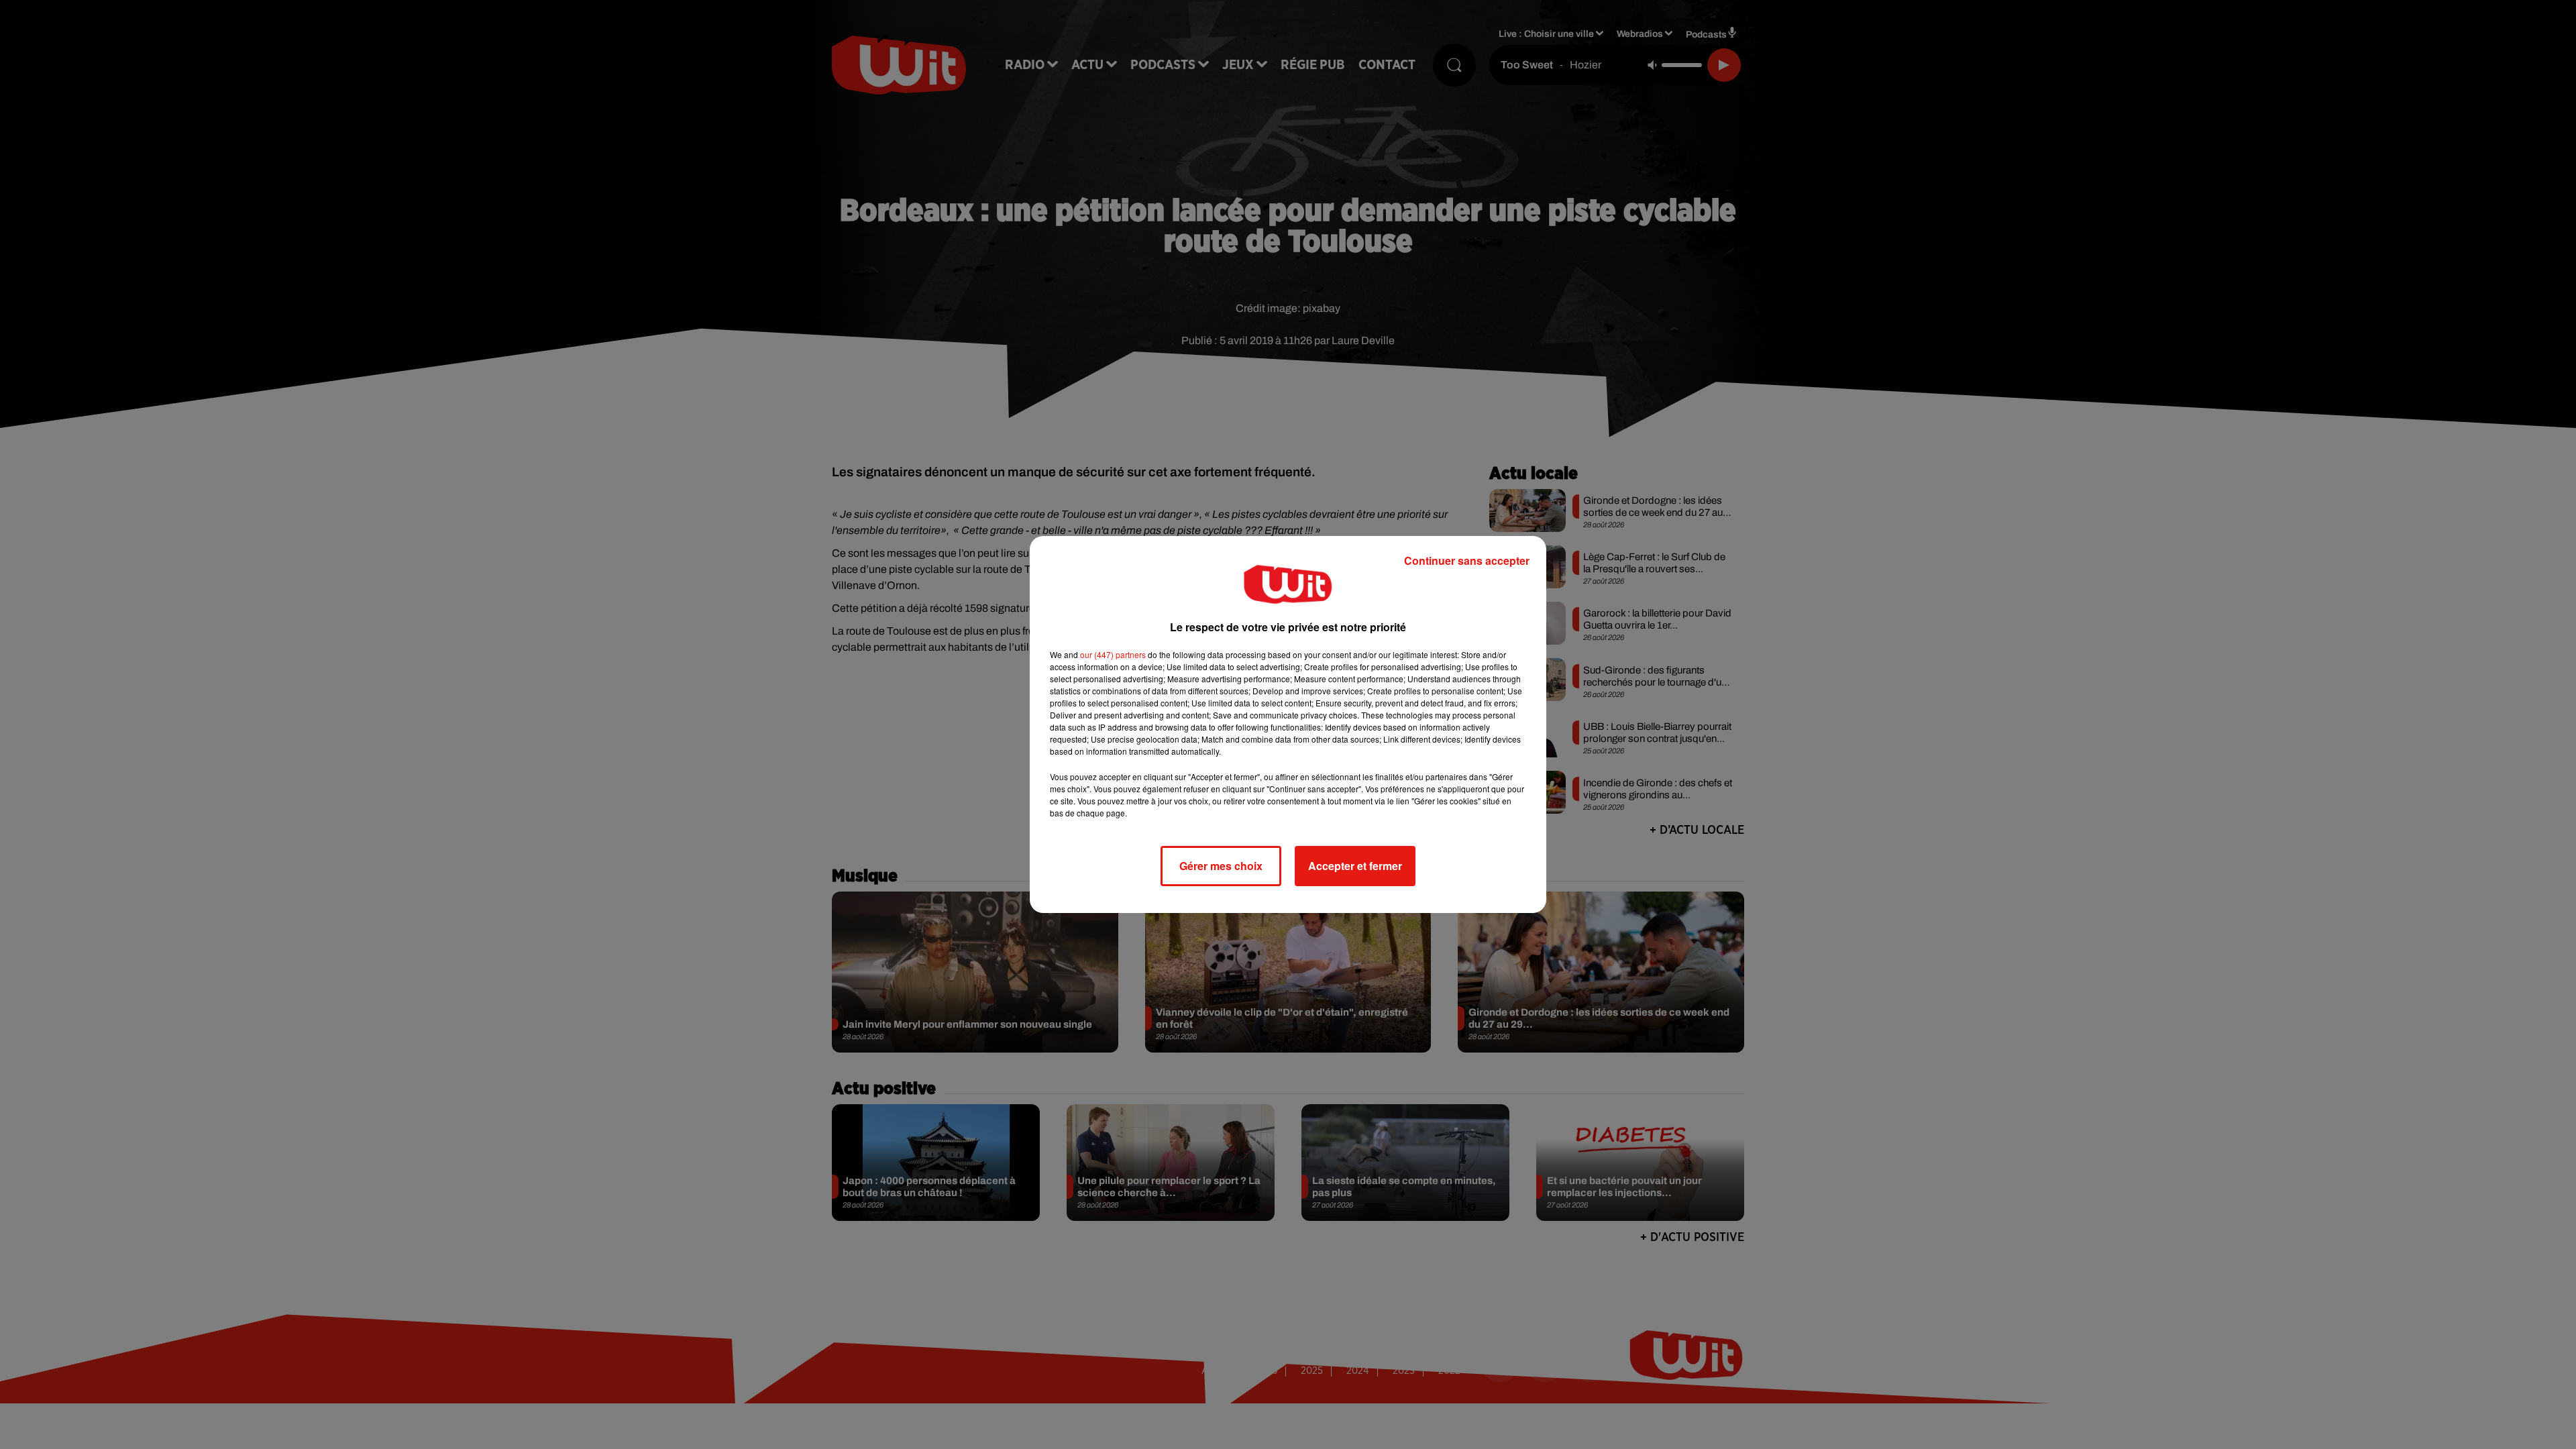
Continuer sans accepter (1467, 560)
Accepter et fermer (1355, 866)
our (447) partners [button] (1113, 654)
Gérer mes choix (1221, 866)
